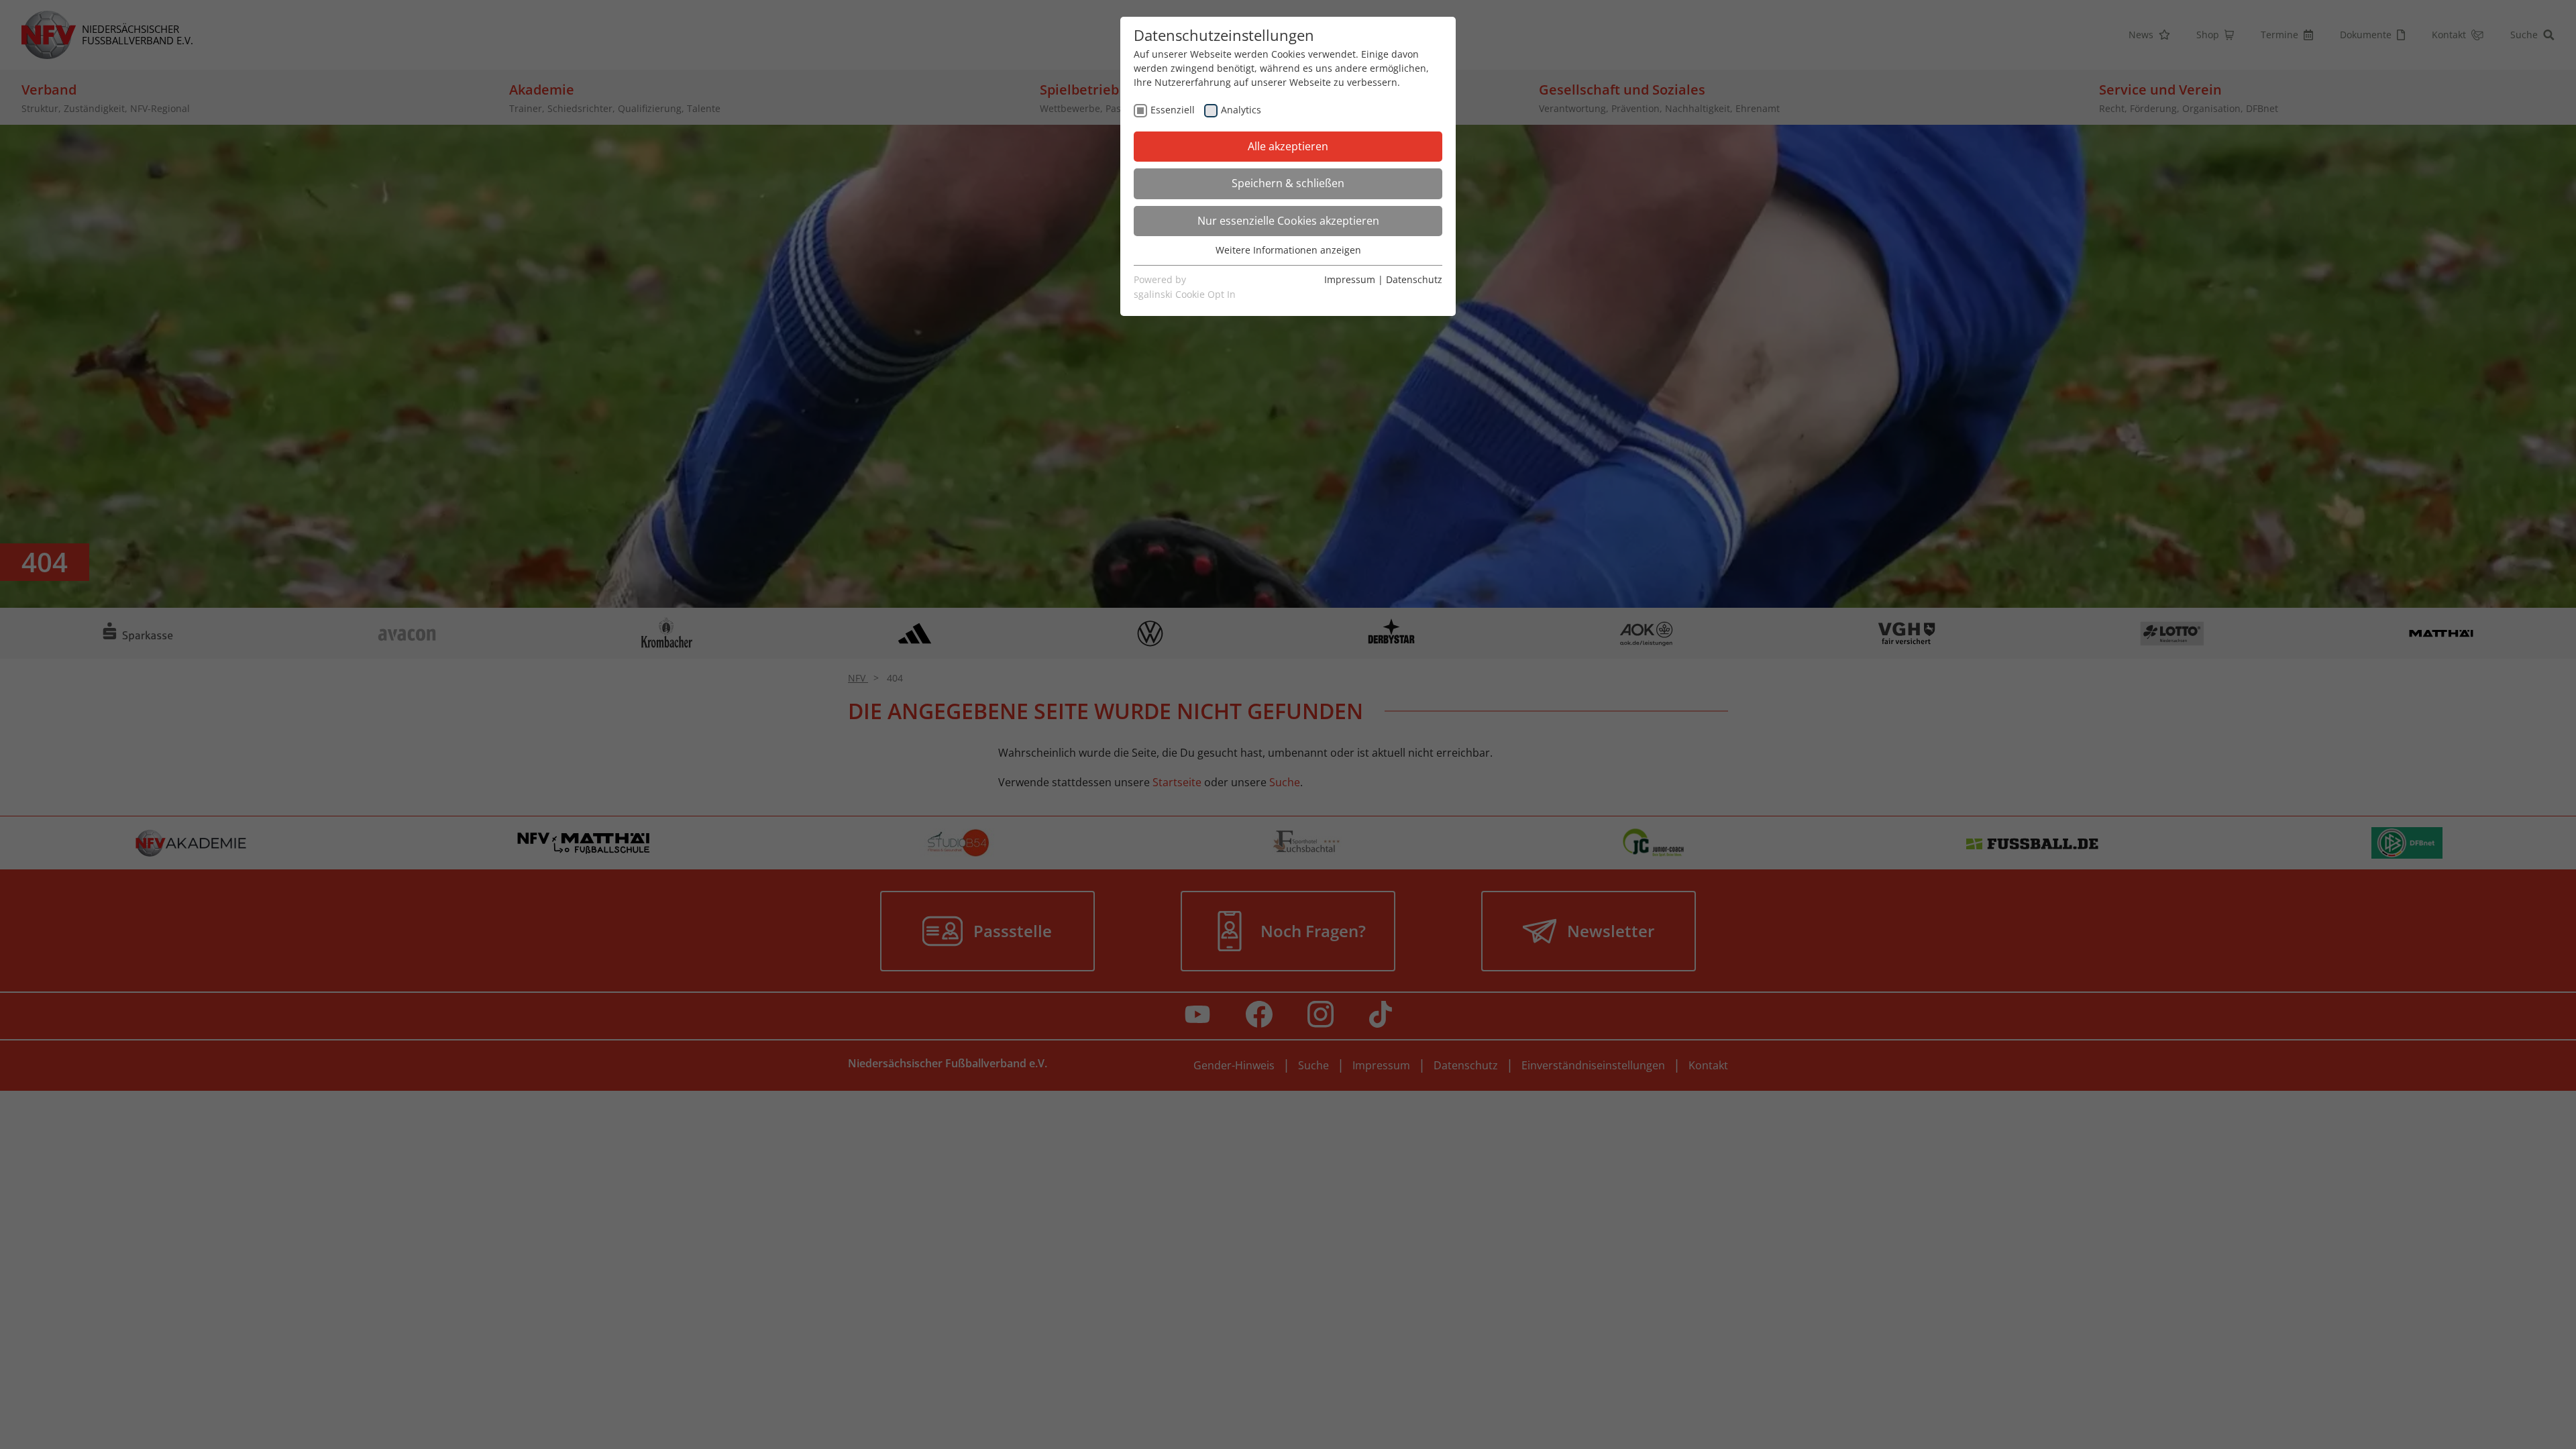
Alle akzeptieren (1288, 146)
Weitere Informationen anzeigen (1288, 250)
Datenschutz (1414, 279)
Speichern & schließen (1288, 183)
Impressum (1350, 279)
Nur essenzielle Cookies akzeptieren (1288, 221)
